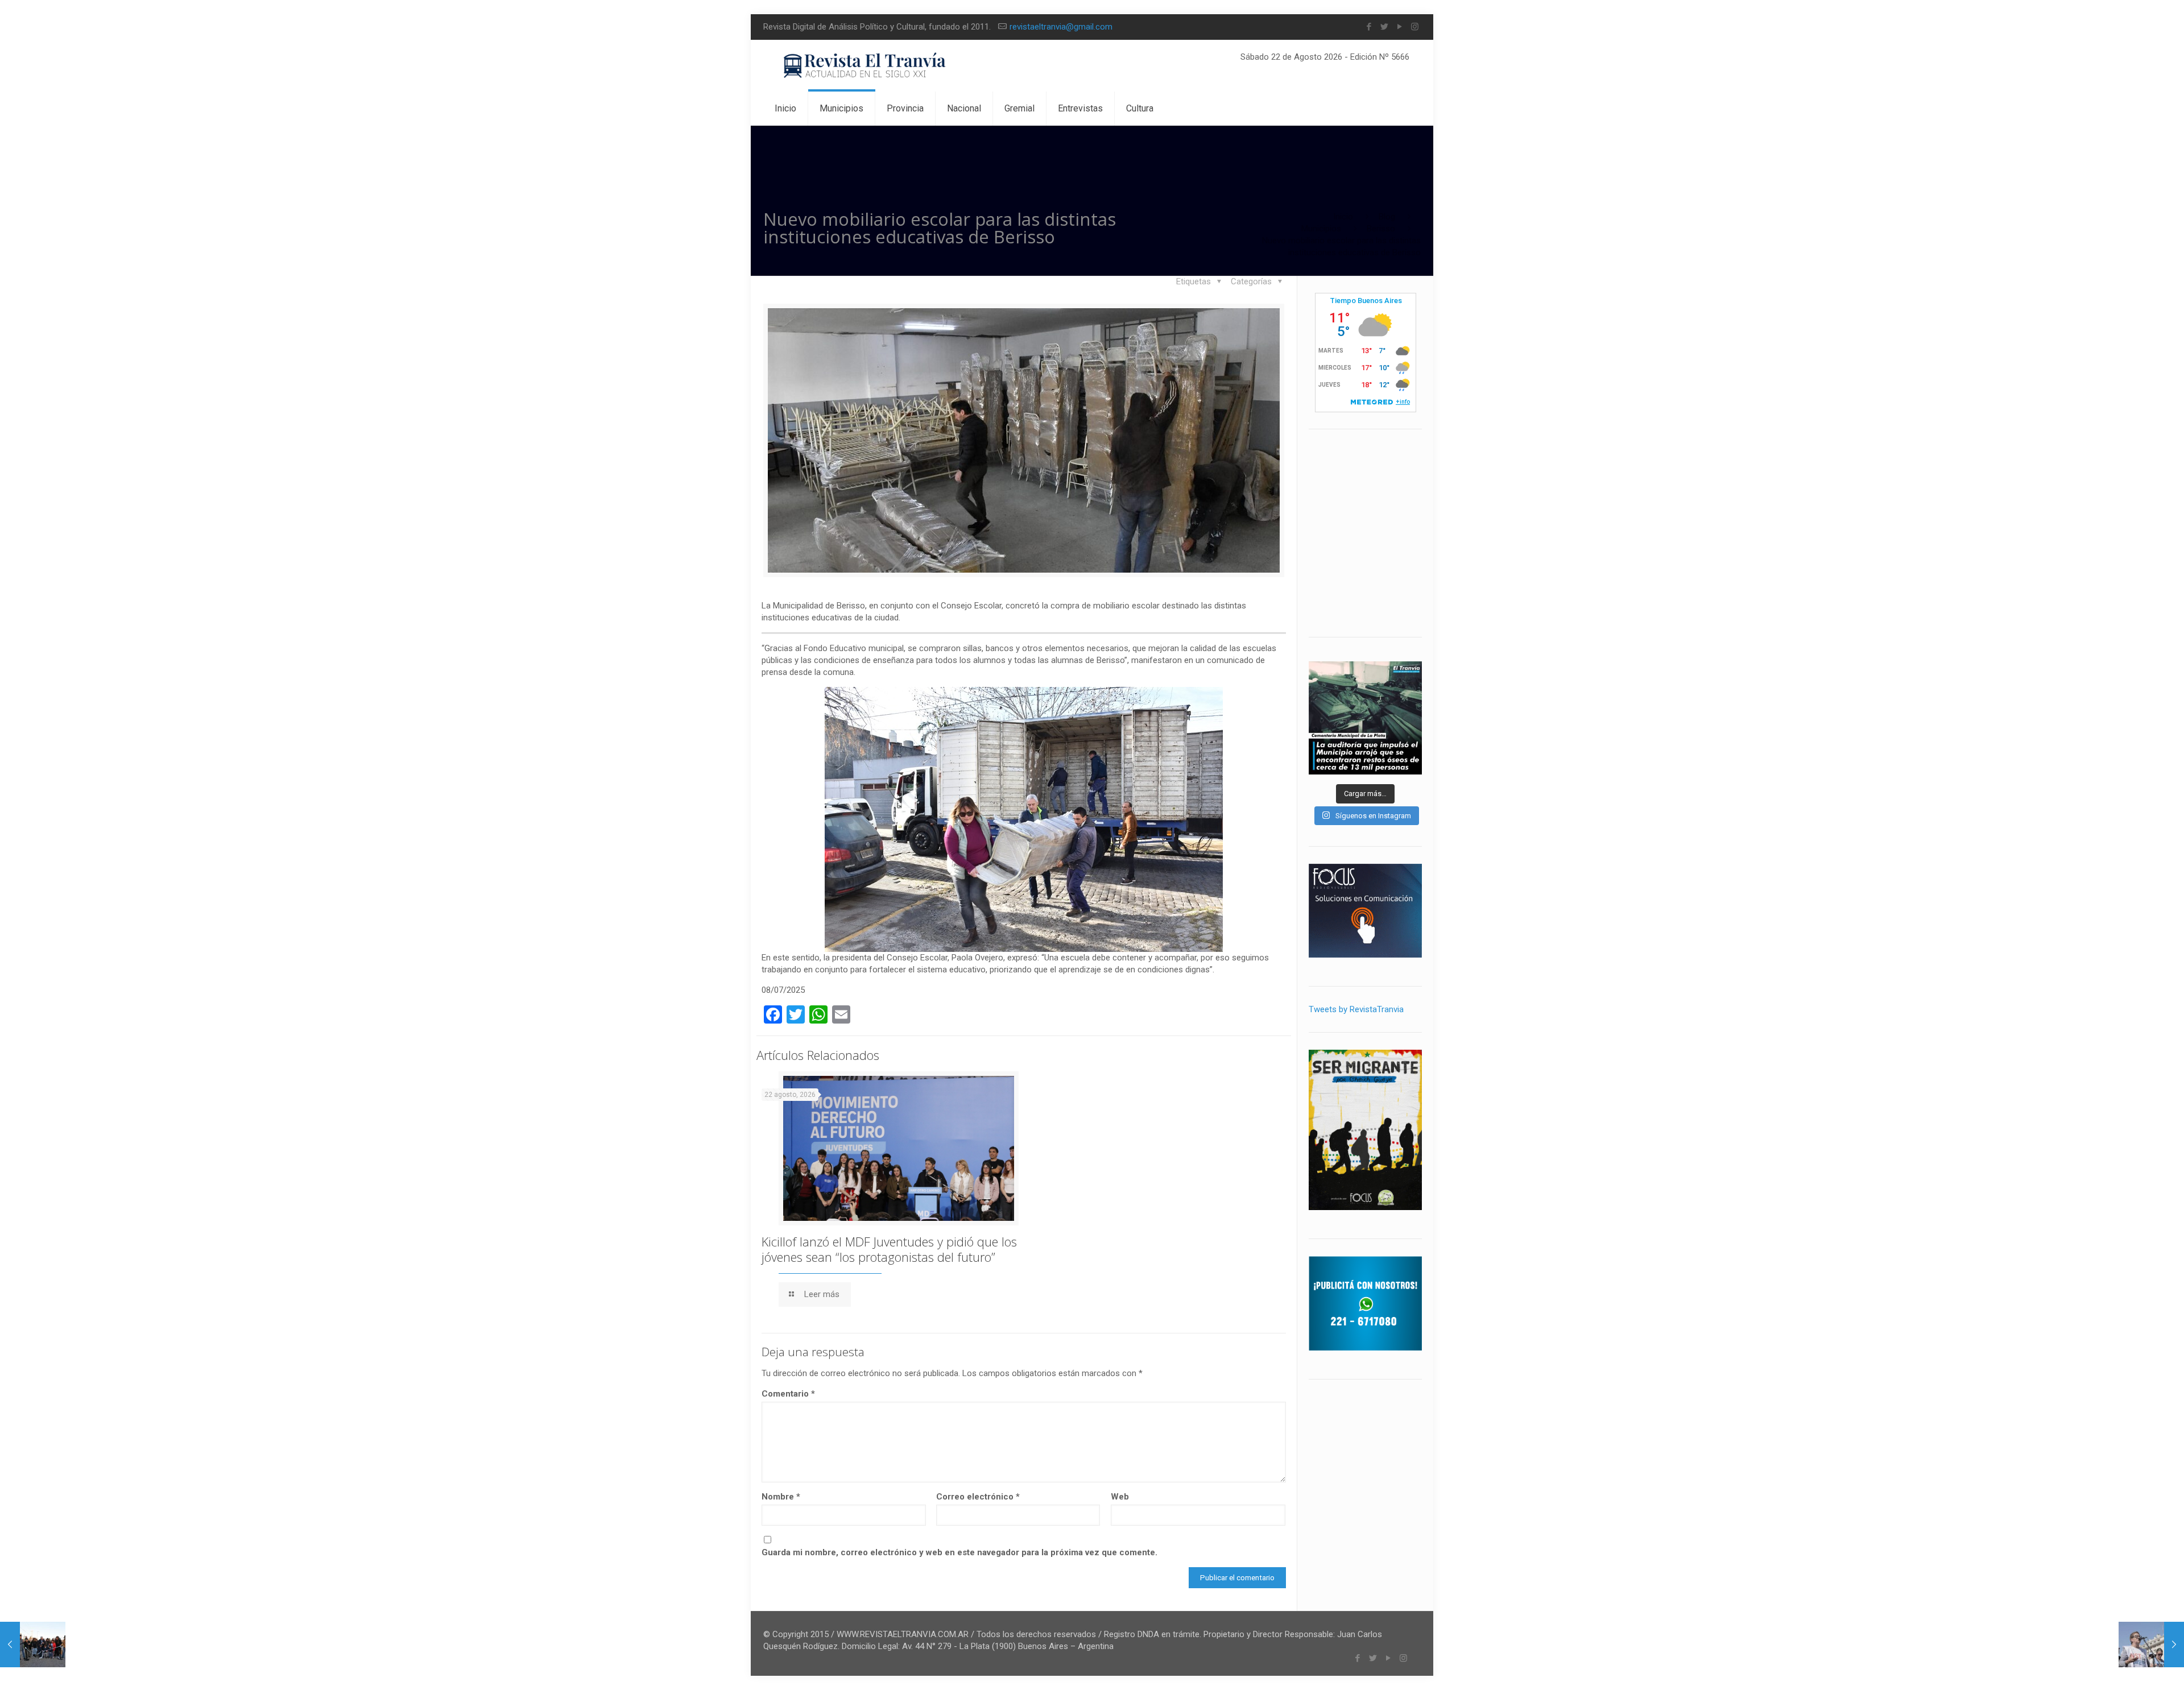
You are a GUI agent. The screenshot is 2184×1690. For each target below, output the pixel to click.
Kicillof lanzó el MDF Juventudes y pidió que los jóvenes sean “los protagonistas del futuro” (889, 1249)
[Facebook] (1369, 27)
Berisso (1381, 229)
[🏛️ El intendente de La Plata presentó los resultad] (1365, 718)
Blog (1387, 217)
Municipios (1321, 229)
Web (1120, 1497)
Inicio (1343, 217)
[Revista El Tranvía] (865, 66)
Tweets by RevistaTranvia (1356, 1009)
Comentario (788, 1394)
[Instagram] (1415, 27)
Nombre (781, 1497)
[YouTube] (1399, 27)
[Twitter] (1384, 27)
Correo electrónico (978, 1497)
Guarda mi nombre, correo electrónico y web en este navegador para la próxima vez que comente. (959, 1552)
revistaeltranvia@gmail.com (1061, 27)
